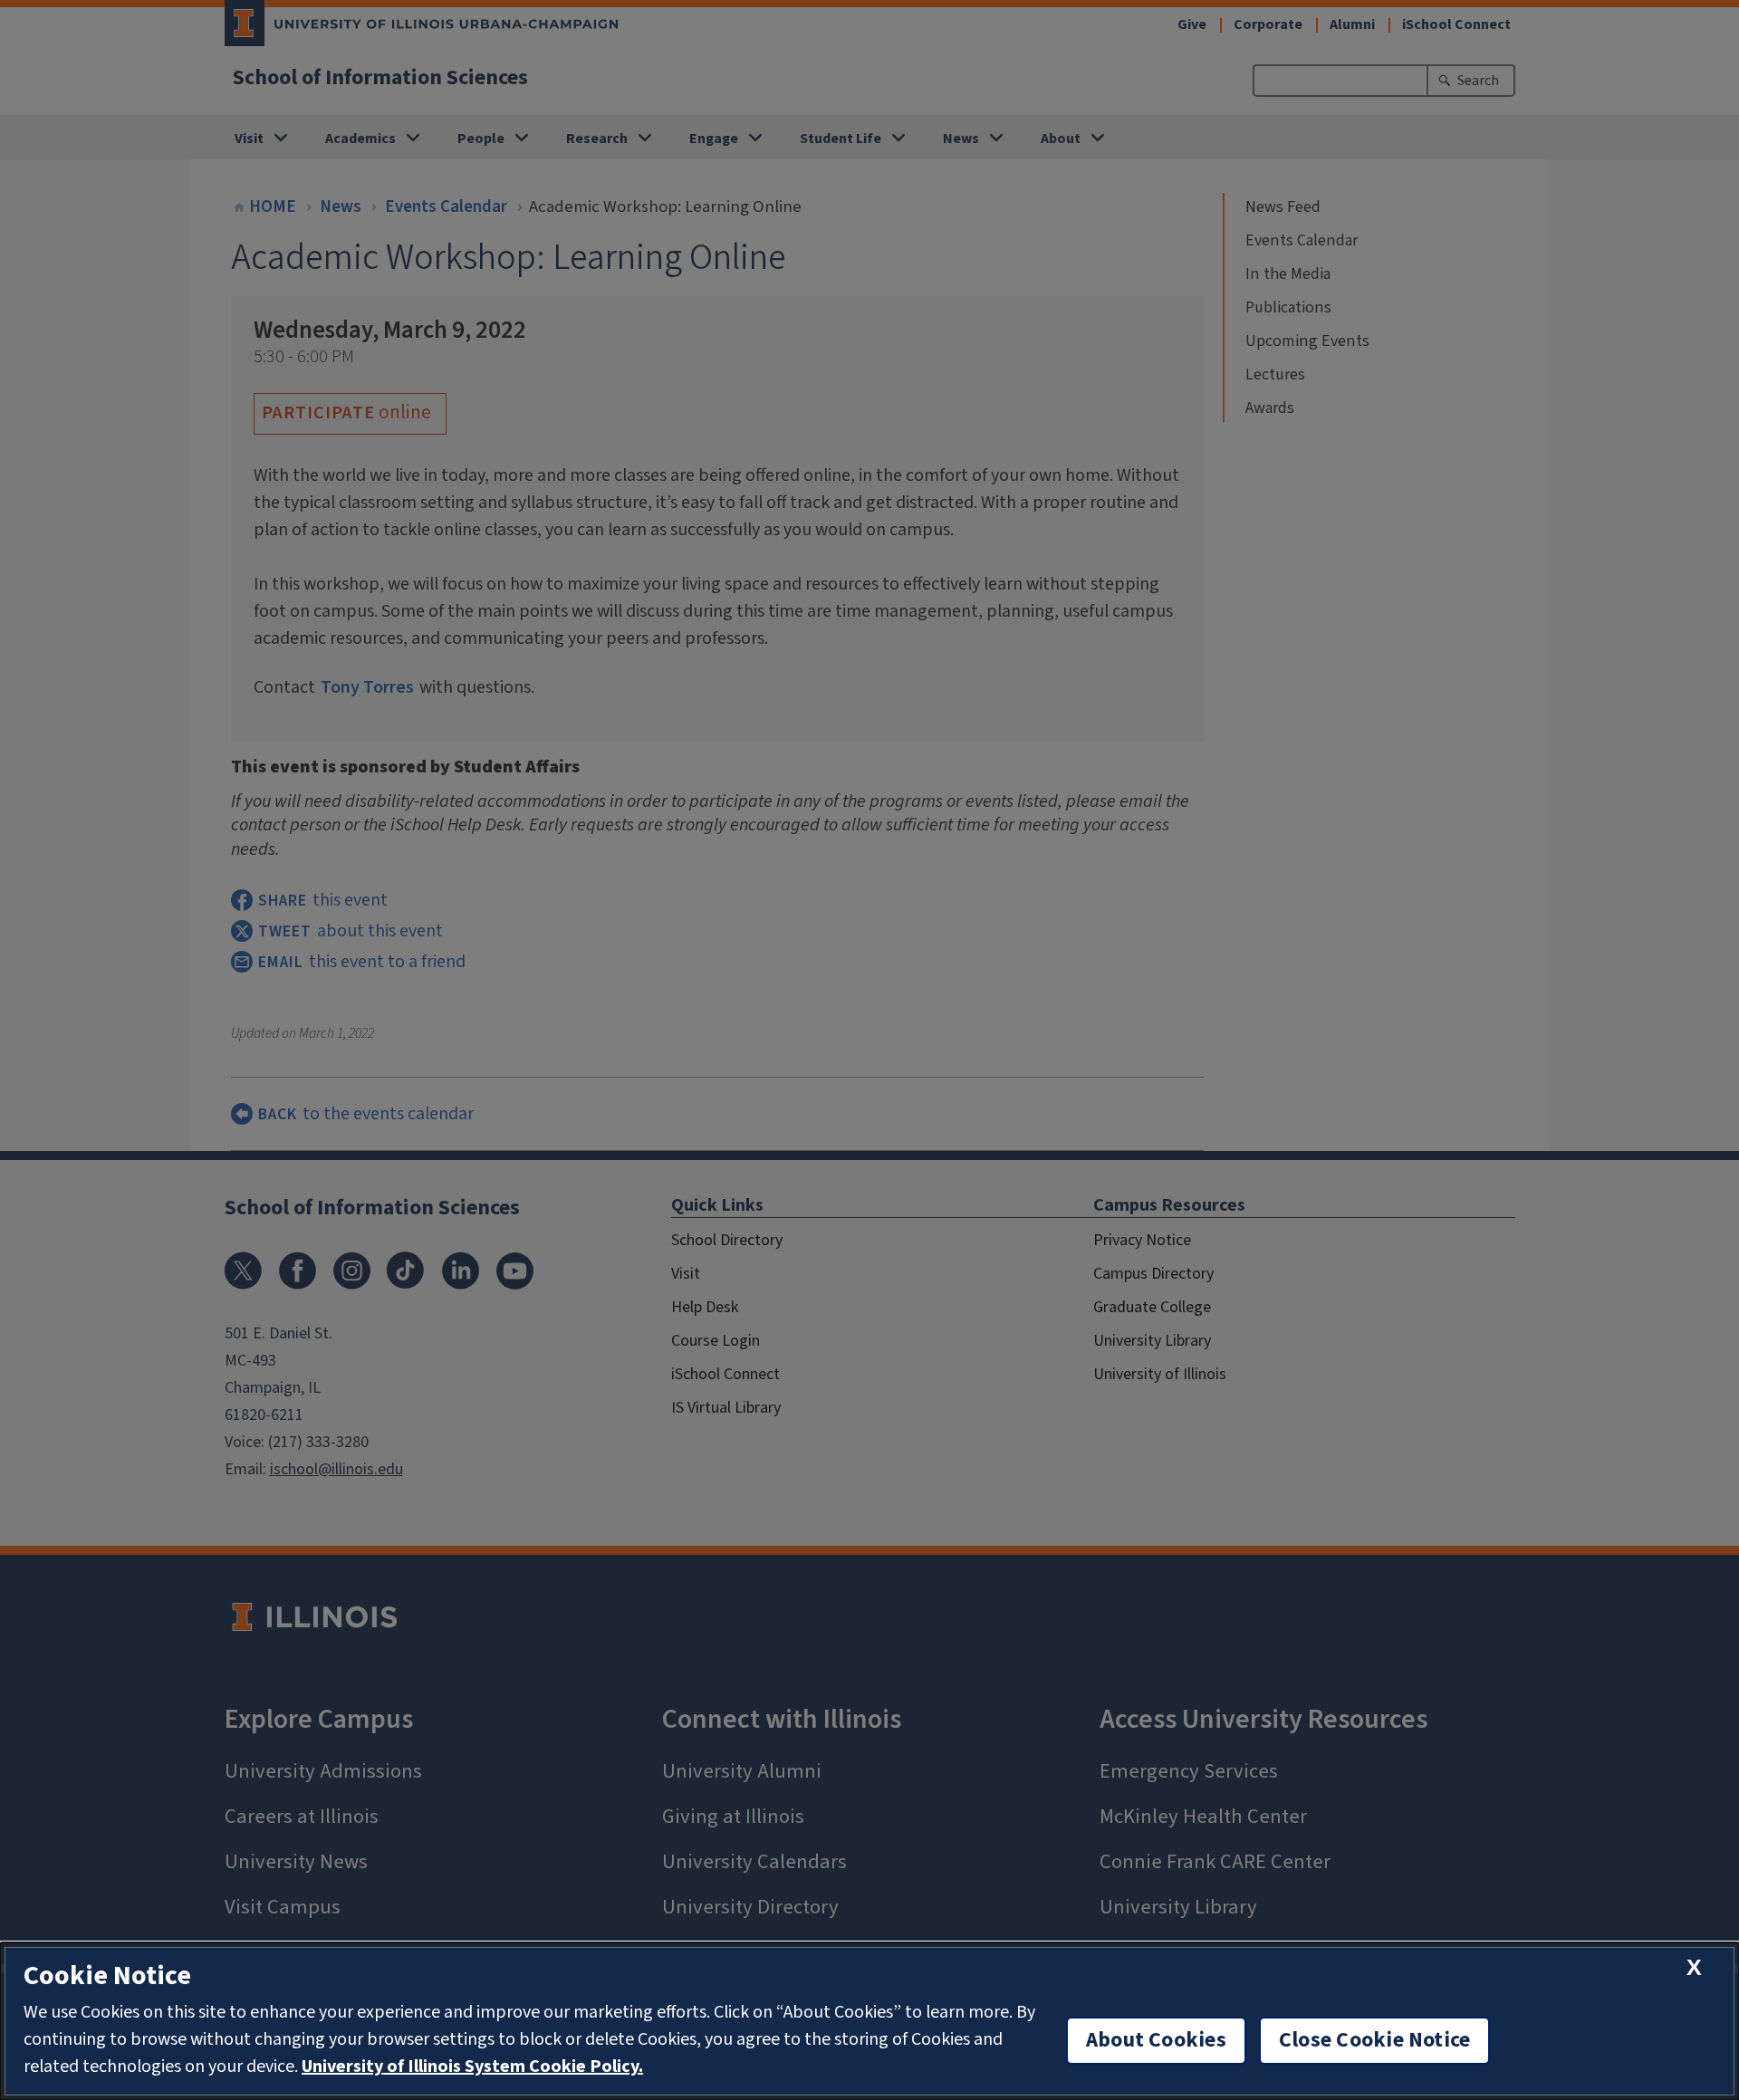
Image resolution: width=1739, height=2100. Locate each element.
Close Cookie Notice (1375, 2040)
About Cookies (1156, 2040)
